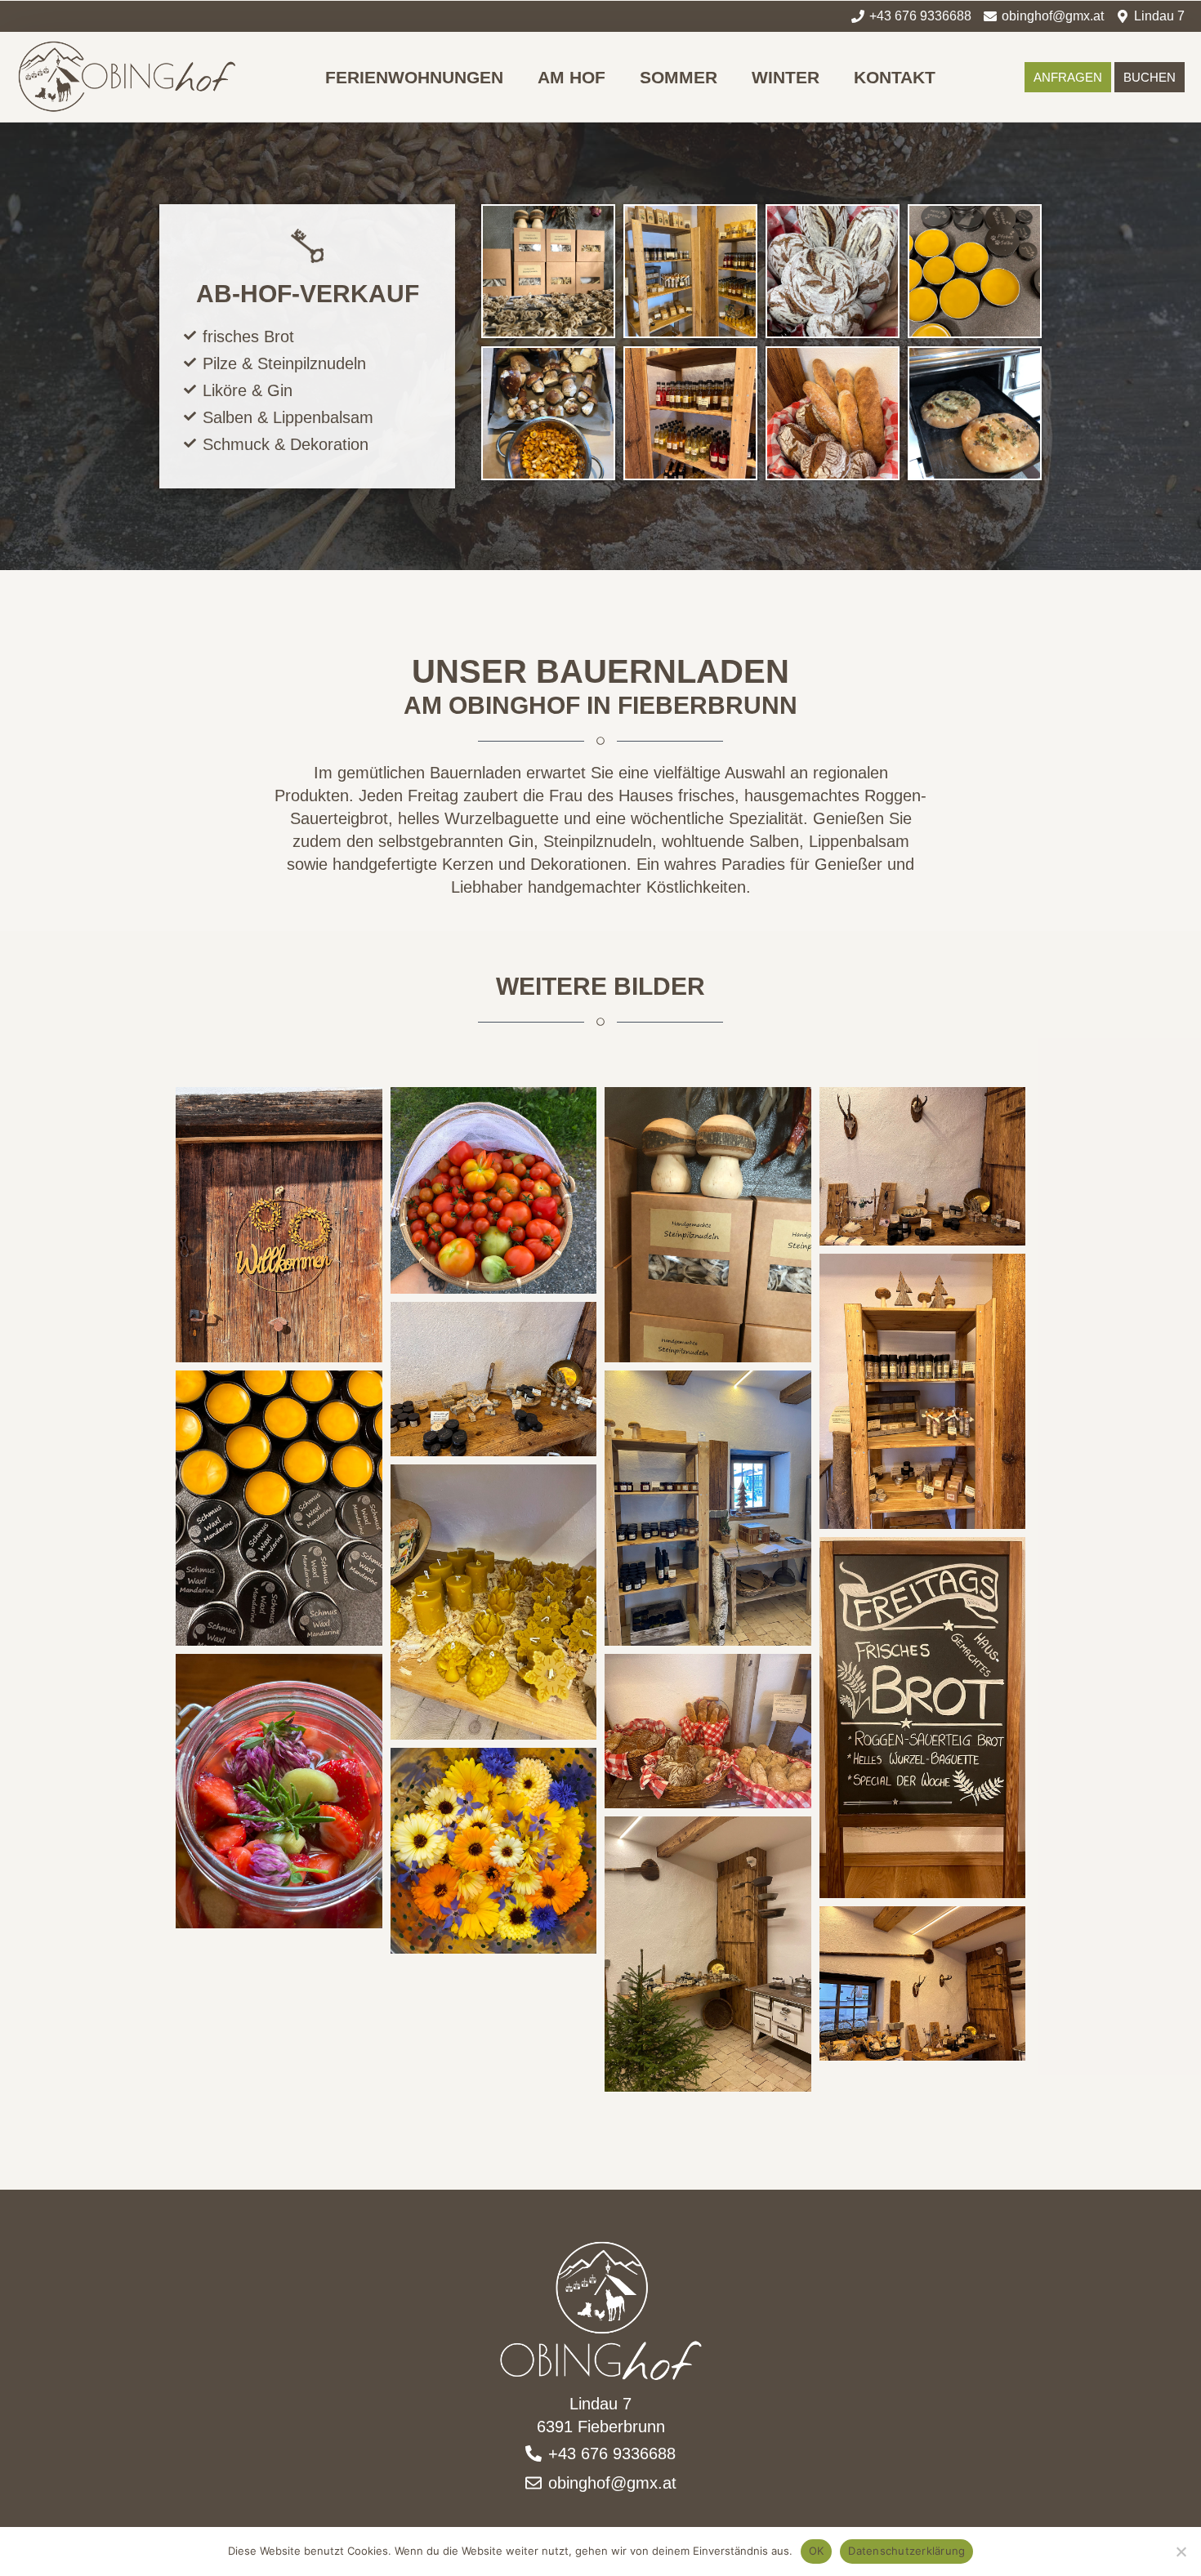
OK (817, 2551)
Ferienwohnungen (414, 77)
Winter (786, 77)
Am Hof (571, 77)
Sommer (679, 77)
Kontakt (895, 77)
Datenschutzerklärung (906, 2551)
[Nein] (1181, 2551)
